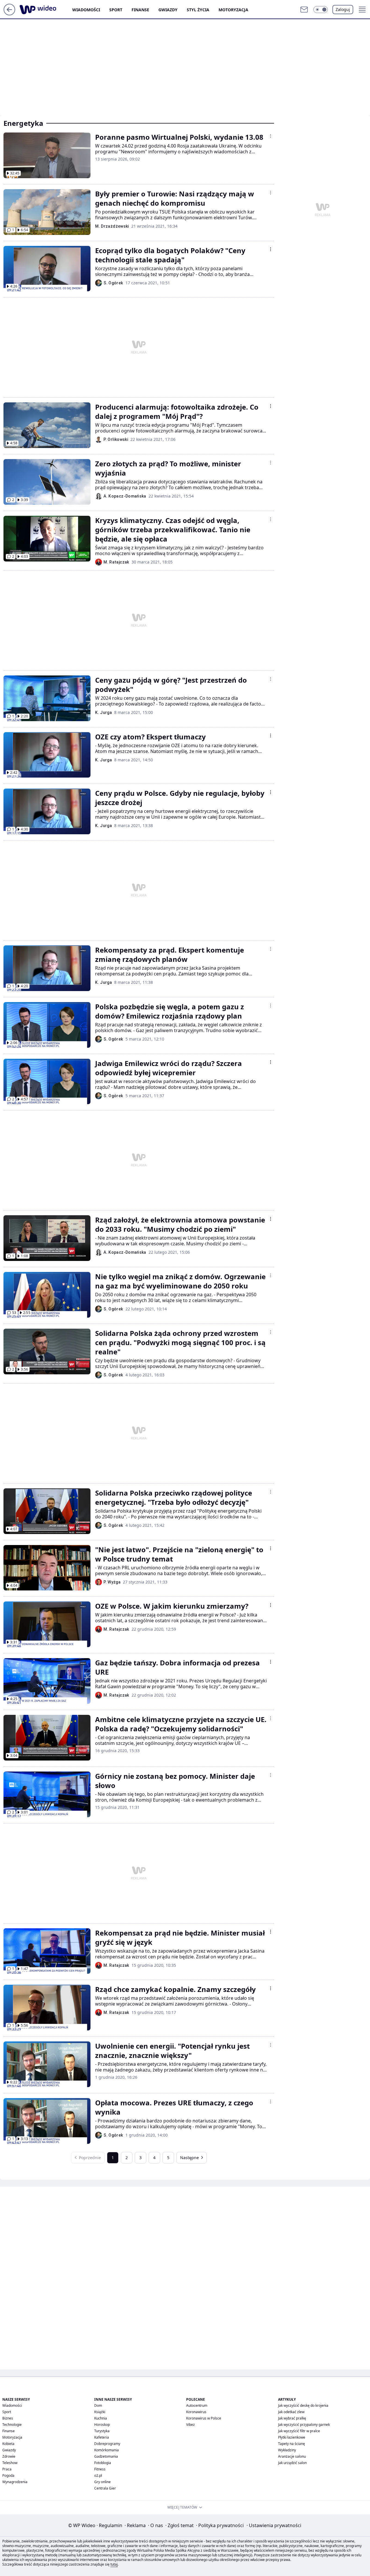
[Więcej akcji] (271, 136)
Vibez (190, 2425)
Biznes (8, 2418)
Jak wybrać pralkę (292, 2418)
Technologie (12, 2425)
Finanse (140, 10)
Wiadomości (86, 10)
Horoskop (102, 2425)
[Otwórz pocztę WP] (304, 10)
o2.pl (98, 2475)
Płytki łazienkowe (292, 2437)
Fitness (100, 2469)
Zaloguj (343, 9)
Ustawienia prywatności (274, 2525)
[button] (321, 10)
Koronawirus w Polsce (204, 2418)
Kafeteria (102, 2437)
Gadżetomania (106, 2456)
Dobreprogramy (107, 2444)
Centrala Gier (105, 2488)
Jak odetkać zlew (291, 2412)
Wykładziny (287, 2450)
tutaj (114, 2564)
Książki (100, 2412)
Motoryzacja (233, 10)
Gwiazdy (168, 10)
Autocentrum (197, 2405)
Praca (7, 2469)
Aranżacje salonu (292, 2456)
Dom (98, 2405)
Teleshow (10, 2463)
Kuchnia (101, 2418)
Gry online (102, 2482)
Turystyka (102, 2431)
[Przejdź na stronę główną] (9, 14)
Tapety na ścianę (292, 2444)
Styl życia (198, 10)
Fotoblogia (103, 2463)
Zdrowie (9, 2456)
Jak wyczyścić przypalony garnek (304, 2425)
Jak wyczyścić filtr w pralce (299, 2431)
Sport (116, 10)
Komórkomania (107, 2450)
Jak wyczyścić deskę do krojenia (303, 2405)
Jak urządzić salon (292, 2463)
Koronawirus (196, 2412)
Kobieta (8, 2444)
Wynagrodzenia (15, 2482)
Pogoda (8, 2475)
